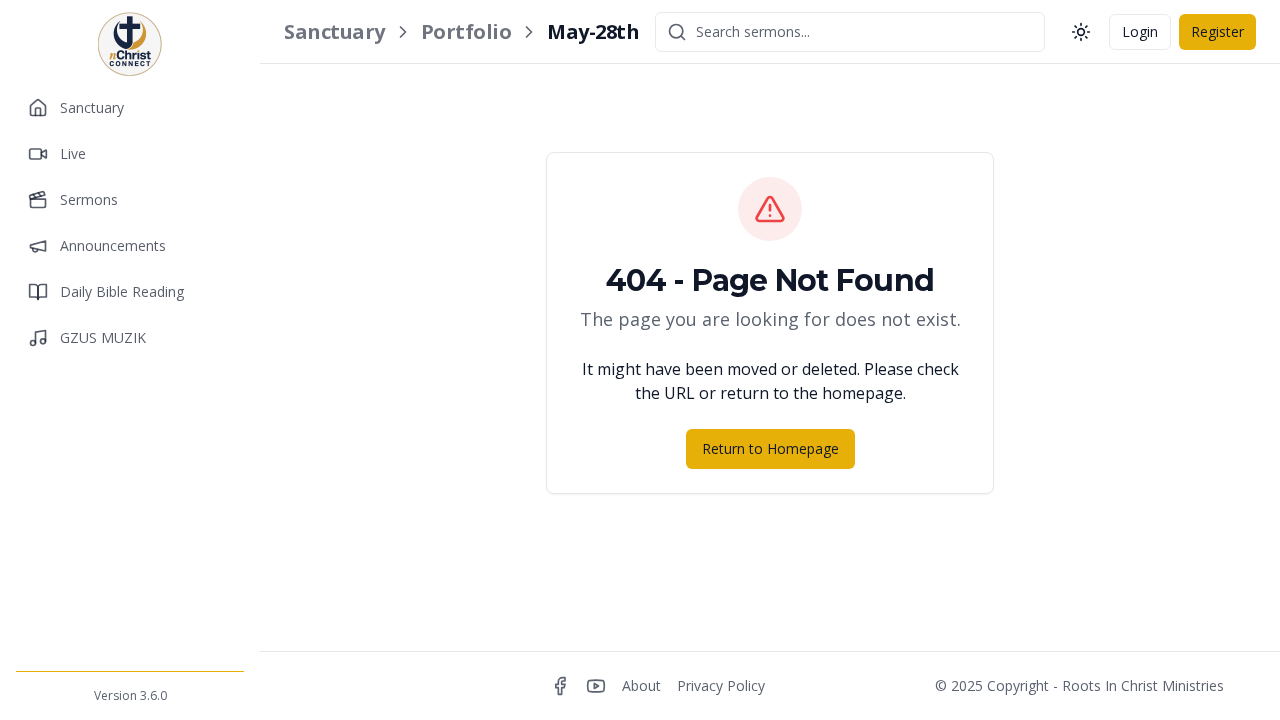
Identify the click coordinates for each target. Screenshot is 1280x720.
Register (1217, 31)
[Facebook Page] (560, 686)
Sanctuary (334, 31)
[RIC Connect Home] (130, 44)
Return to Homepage (770, 448)
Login (1140, 31)
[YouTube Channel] (596, 686)
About (641, 685)
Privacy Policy (721, 685)
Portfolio (466, 31)
